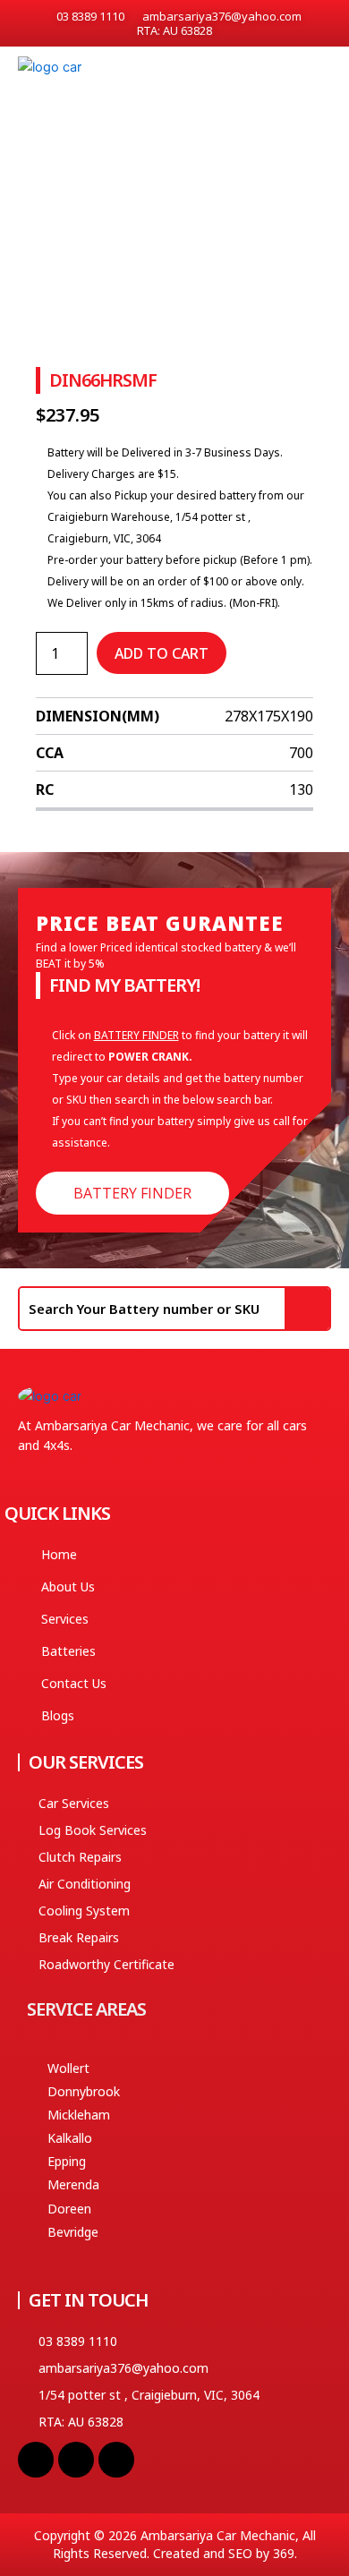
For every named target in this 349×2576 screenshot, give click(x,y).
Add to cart (162, 653)
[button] (323, 73)
